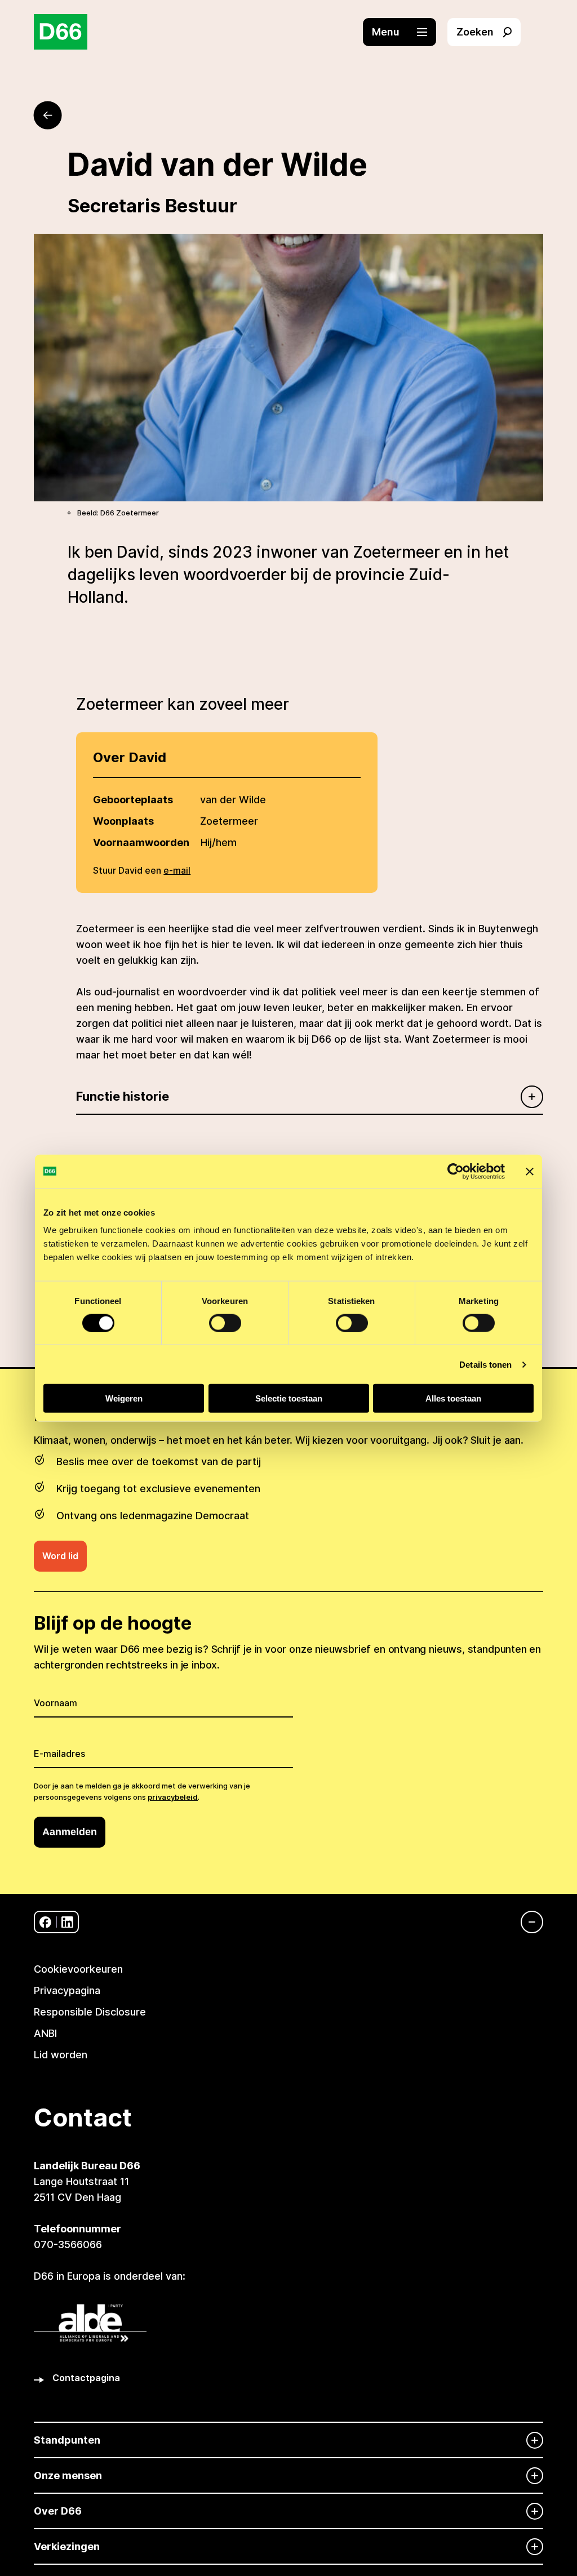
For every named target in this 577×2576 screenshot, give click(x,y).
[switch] (225, 1323)
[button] (405, 32)
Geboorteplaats (133, 800)
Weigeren (124, 1398)
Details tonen (485, 1364)
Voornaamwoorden (141, 842)
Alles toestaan (453, 1398)
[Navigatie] (526, 1922)
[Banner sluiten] (530, 1171)
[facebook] (45, 1922)
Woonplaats (123, 821)
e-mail (177, 870)
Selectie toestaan (289, 1398)
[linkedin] (67, 1922)
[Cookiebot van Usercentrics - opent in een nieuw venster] (456, 1171)
